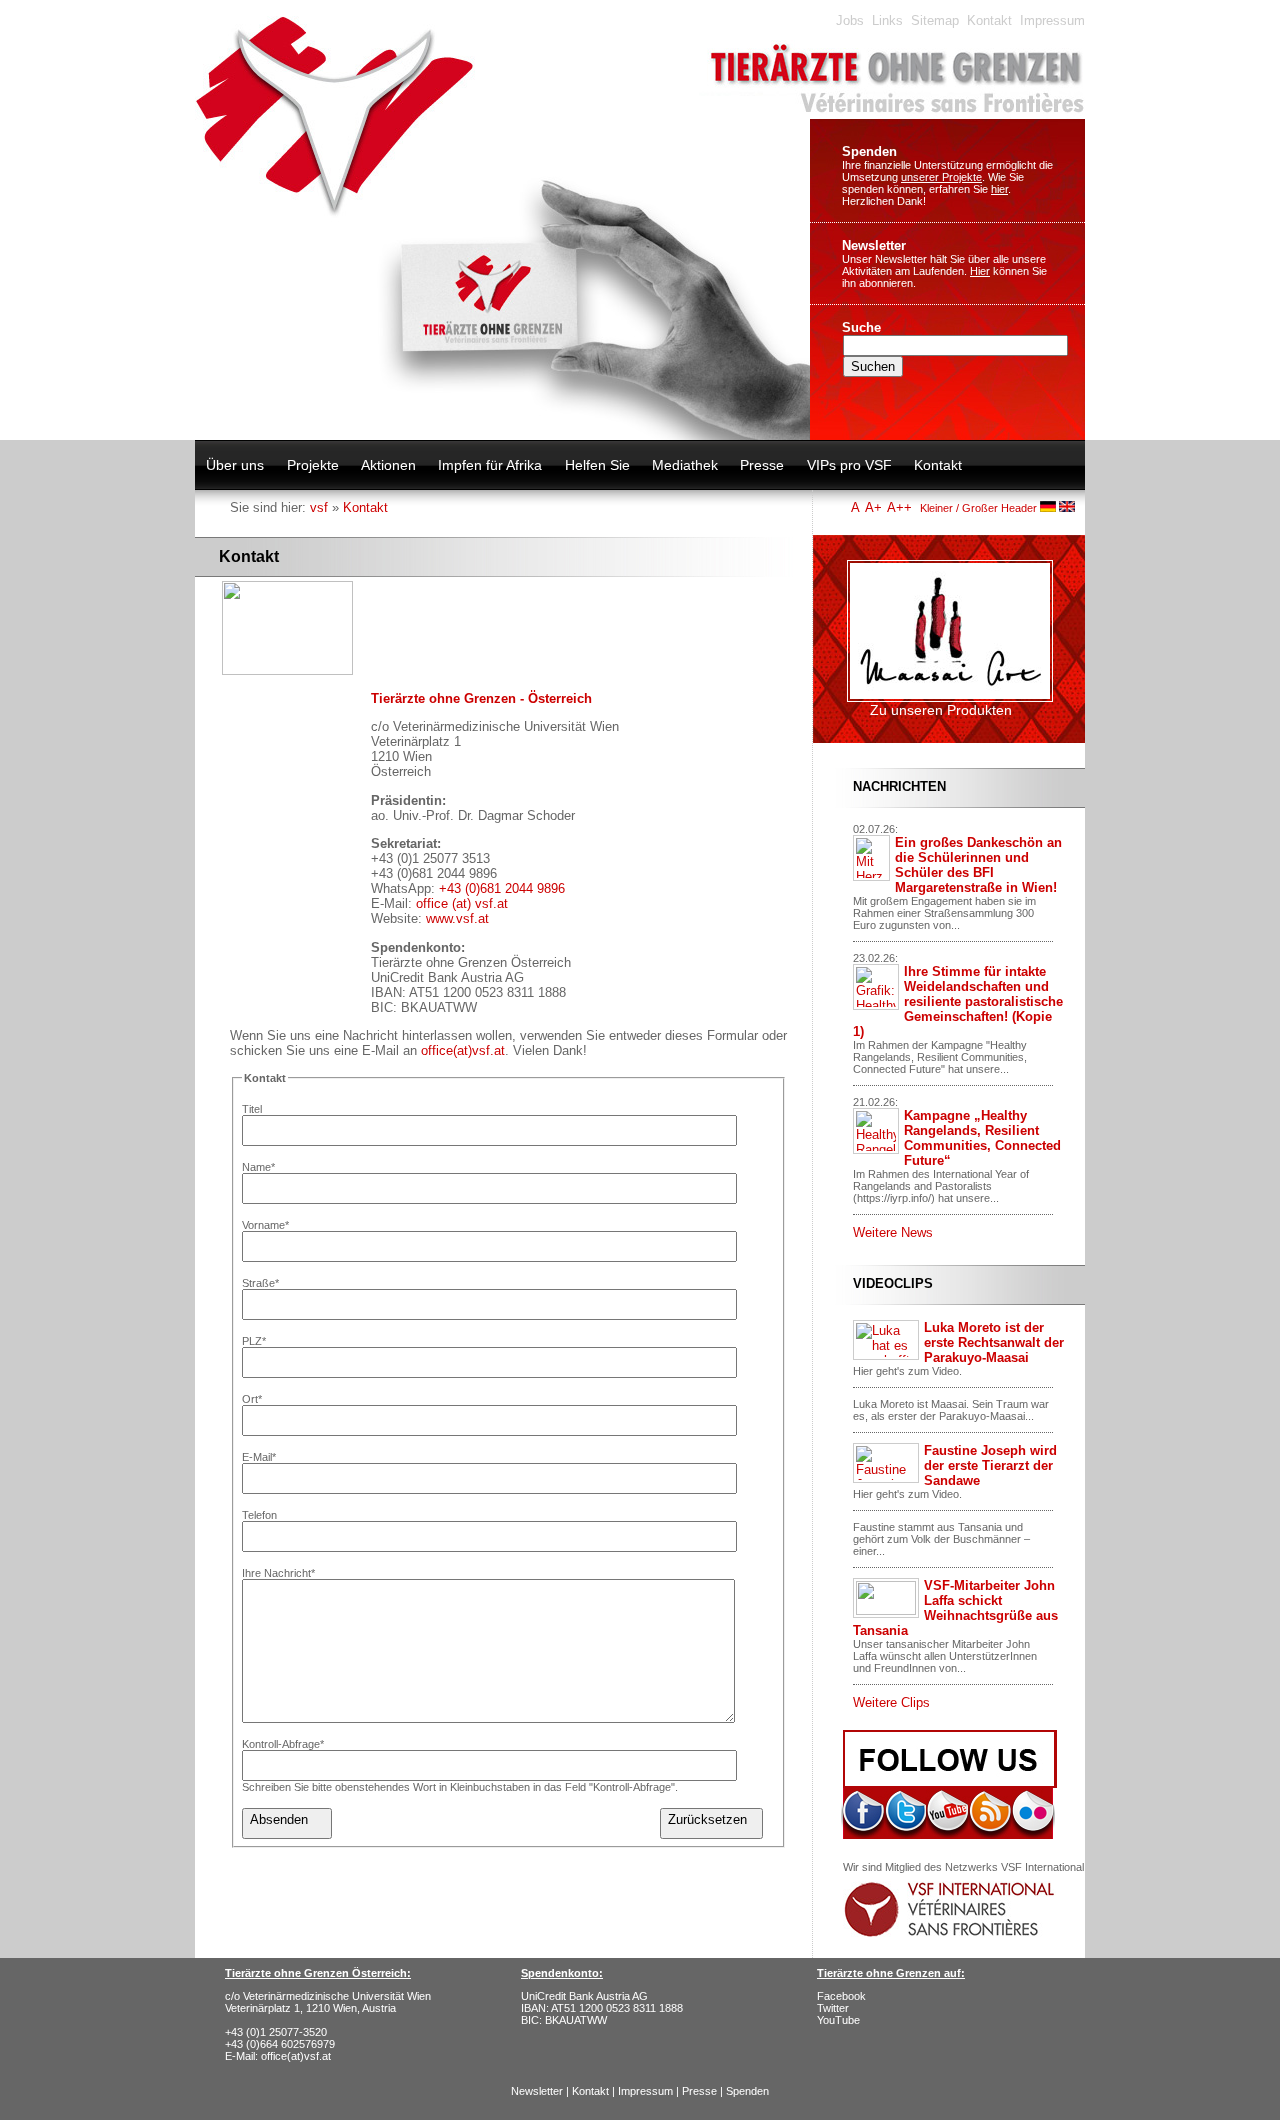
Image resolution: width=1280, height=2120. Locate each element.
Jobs (850, 20)
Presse (762, 465)
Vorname (265, 1225)
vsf (319, 507)
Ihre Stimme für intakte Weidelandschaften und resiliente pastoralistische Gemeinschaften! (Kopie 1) (958, 1001)
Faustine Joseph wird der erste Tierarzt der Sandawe (990, 1465)
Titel (252, 1109)
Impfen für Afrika (490, 465)
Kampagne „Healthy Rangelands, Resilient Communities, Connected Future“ (982, 1138)
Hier (980, 271)
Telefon (259, 1515)
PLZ (254, 1341)
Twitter (833, 2008)
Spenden (869, 151)
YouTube (838, 2020)
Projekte (313, 465)
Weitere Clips (891, 1702)
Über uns (235, 465)
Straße (260, 1283)
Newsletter (874, 245)
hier (999, 189)
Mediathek (685, 465)
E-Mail (259, 1457)
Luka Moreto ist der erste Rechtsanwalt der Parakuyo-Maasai (994, 1342)
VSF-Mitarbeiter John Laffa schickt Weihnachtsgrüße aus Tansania (955, 1608)
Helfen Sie (597, 465)
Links (887, 20)
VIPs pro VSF (849, 465)
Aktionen (388, 465)
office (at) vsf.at (462, 903)
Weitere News (893, 1232)
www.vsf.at (457, 918)
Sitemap (935, 20)
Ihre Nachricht (278, 1573)
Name (258, 1167)
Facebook (841, 1996)
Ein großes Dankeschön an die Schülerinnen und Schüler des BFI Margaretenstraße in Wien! (978, 865)
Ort (252, 1399)
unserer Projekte (941, 177)
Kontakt (989, 20)
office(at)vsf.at (463, 1050)
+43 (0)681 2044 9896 (502, 888)
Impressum (1052, 20)
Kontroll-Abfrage (283, 1744)
